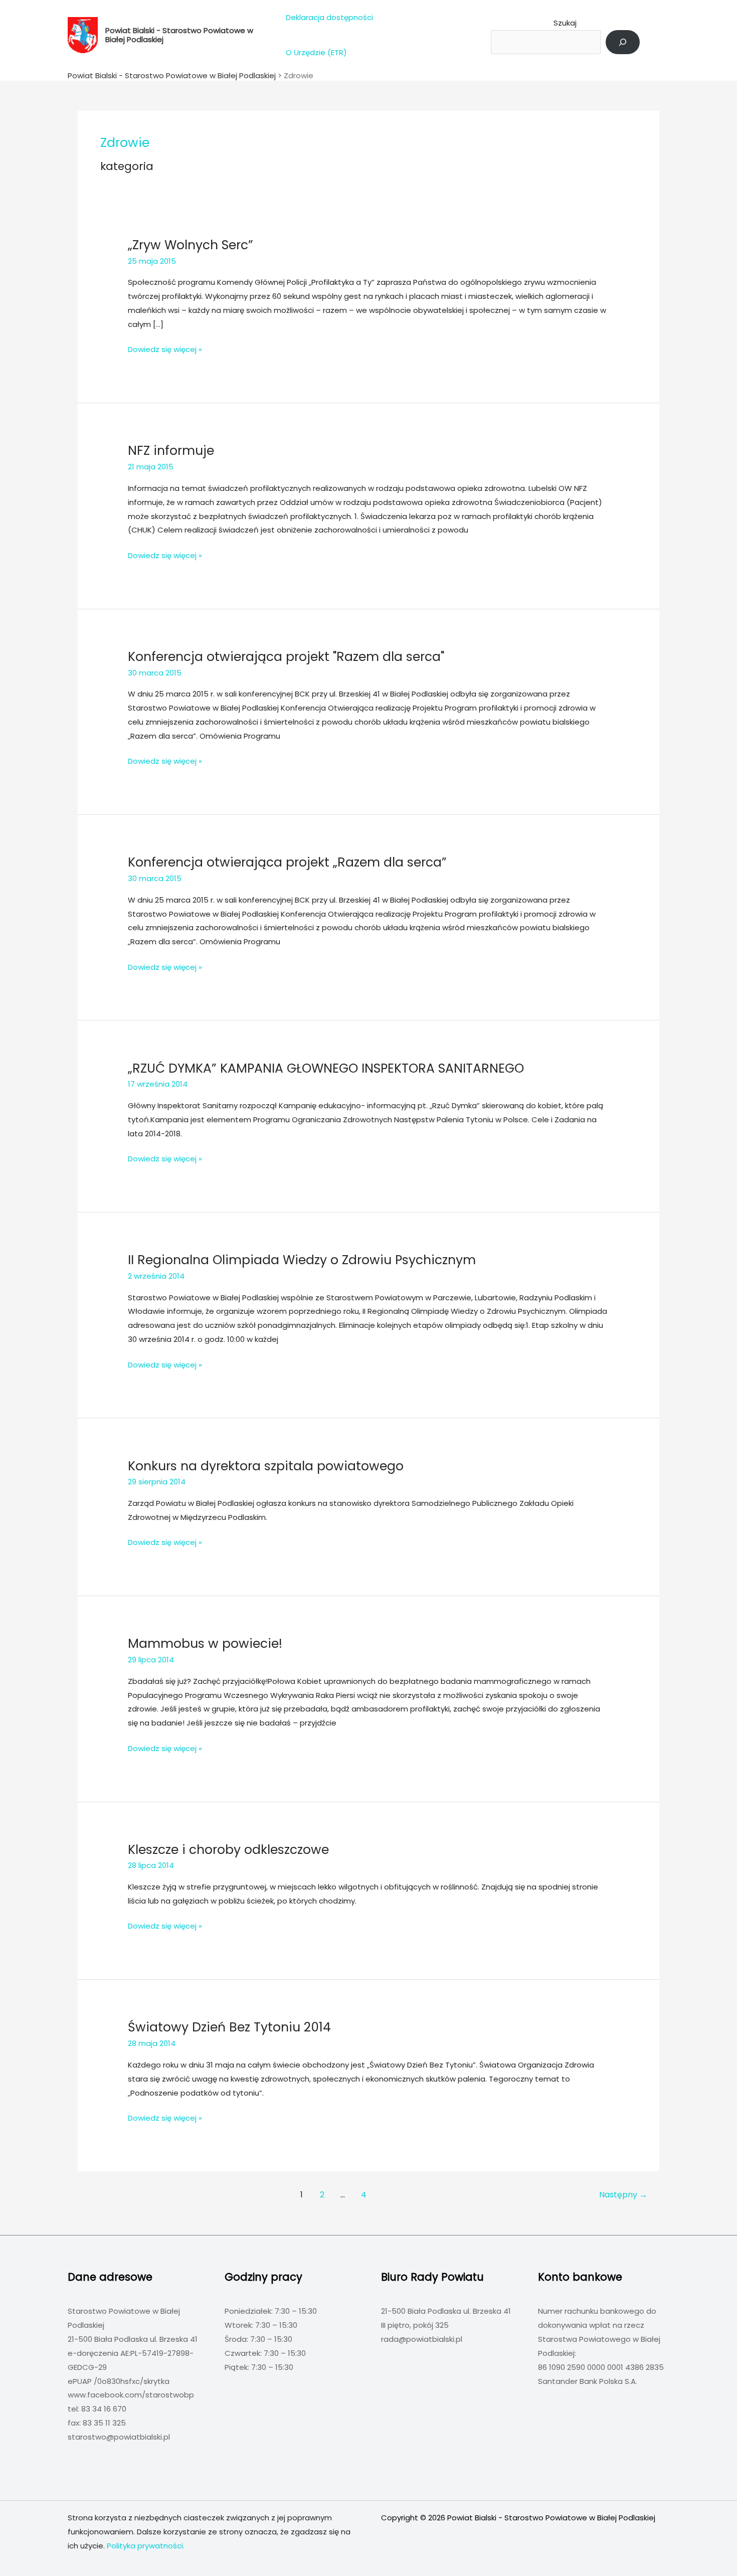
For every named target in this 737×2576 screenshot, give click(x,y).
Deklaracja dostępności (329, 17)
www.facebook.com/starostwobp (131, 2395)
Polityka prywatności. (146, 2546)
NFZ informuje (171, 451)
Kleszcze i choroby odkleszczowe (228, 1850)
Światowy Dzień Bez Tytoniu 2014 (229, 2027)
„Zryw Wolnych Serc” (191, 245)
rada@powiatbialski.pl (422, 2339)
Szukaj (565, 23)
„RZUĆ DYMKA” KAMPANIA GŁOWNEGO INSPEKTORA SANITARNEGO (326, 1068)
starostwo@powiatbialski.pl (119, 2437)
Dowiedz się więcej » (165, 350)
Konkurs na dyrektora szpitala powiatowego (266, 1466)
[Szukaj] (623, 42)
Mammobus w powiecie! (205, 1644)
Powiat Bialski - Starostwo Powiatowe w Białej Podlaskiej (179, 35)
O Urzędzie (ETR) (316, 52)
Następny (623, 2195)
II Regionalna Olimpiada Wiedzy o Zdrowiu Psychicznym (302, 1260)
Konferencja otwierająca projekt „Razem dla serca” (287, 862)
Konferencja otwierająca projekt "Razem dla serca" (286, 657)
